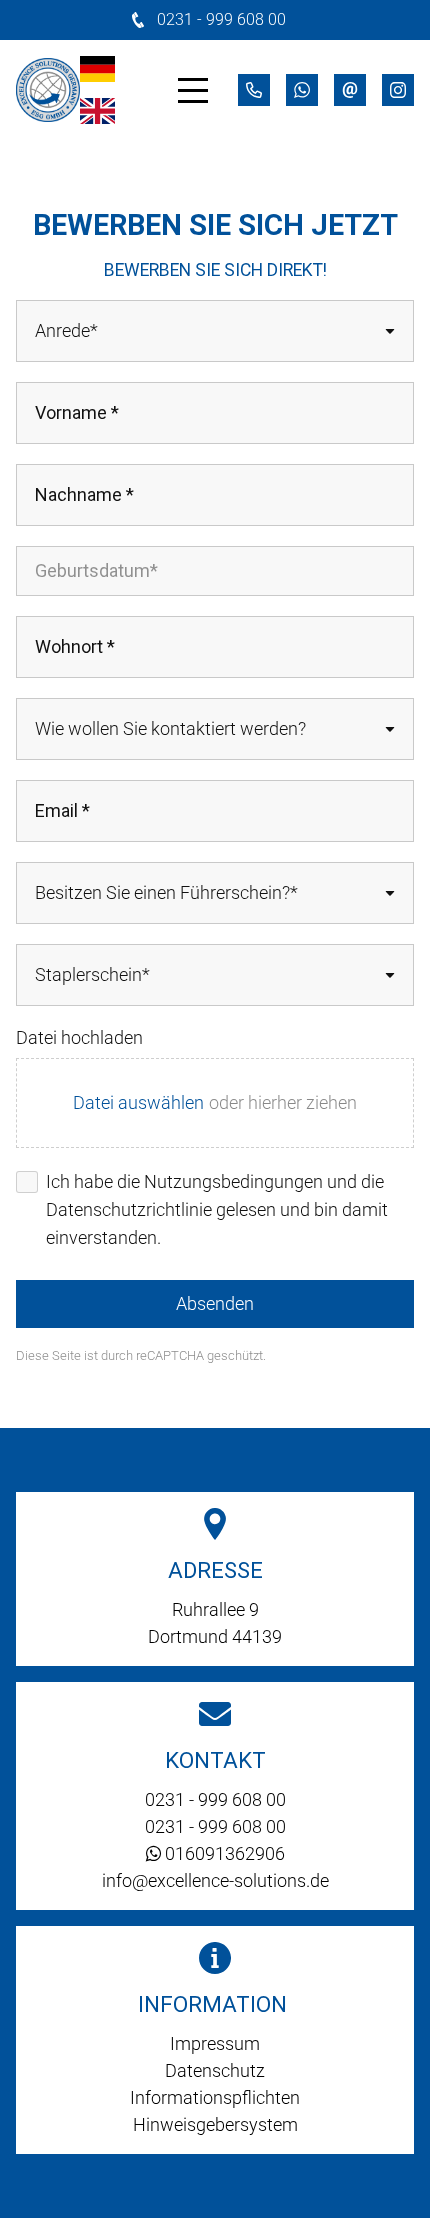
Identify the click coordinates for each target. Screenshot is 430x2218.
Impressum (215, 2043)
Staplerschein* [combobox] (92, 974)
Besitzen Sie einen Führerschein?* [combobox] (166, 892)
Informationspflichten (215, 2097)
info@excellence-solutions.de (215, 1880)
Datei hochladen (79, 1037)
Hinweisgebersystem (215, 2124)
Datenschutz (215, 2070)
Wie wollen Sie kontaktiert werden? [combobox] (170, 728)
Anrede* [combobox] (66, 330)
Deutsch (97, 69)
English (97, 111)
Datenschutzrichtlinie (129, 1209)
